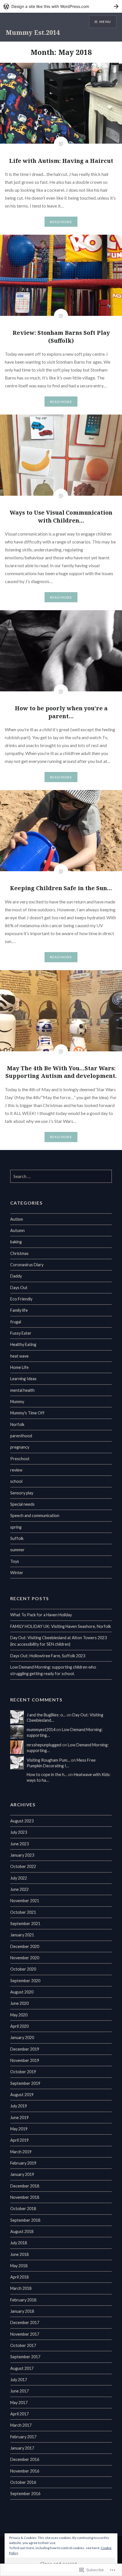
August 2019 (22, 2095)
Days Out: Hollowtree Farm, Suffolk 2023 (48, 1656)
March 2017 (21, 2425)
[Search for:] (61, 1176)
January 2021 (22, 1935)
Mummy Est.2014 (33, 32)
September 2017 (25, 2357)
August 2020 (22, 1992)
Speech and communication (35, 1515)
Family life (19, 1310)
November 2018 (25, 2197)
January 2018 (22, 2311)
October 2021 (23, 1912)
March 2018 (21, 2288)
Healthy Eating (23, 1344)
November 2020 (25, 1958)
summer (17, 1550)
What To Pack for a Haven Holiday (41, 1615)
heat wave (19, 1356)
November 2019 (25, 2060)
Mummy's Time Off (27, 1413)
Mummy (17, 1402)
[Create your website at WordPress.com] (61, 6)
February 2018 (23, 2300)
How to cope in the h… (47, 1774)
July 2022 (19, 1878)
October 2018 (23, 2209)
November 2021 (25, 1901)
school (16, 1481)
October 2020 (23, 1969)
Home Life (19, 1367)
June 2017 (19, 2391)
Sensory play (22, 1493)
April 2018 (19, 2277)
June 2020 (19, 2003)
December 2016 (25, 2459)
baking (16, 1242)
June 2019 (19, 2117)
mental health (22, 1390)
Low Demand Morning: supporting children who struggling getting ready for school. (53, 1670)
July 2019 (19, 2106)
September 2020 (25, 1981)
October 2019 (23, 2072)
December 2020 (25, 1946)
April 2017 (19, 2414)
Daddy (16, 1276)
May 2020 (19, 2015)
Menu (105, 22)
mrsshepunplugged (44, 1745)
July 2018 (19, 2243)
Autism (17, 1219)
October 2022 (23, 1866)
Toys (15, 1561)
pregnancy (20, 1447)
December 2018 (25, 2186)
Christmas (19, 1253)
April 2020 (19, 2026)
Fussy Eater (21, 1333)
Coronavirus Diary (27, 1265)
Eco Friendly (21, 1299)
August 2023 (22, 1821)
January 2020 (22, 2037)
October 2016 (23, 2482)
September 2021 (25, 1924)
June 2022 (19, 1889)
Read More (61, 222)
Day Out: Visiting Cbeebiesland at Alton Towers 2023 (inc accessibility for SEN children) (58, 1641)
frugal (16, 1322)
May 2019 (19, 2129)
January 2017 (22, 2448)
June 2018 (19, 2254)
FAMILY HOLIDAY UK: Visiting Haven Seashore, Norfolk (61, 1626)
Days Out (19, 1288)
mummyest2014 (41, 1730)
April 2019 (19, 2140)
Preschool (20, 1459)
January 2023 (22, 1855)
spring (16, 1527)
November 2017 (25, 2334)
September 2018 (25, 2220)
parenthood (21, 1436)
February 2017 (23, 2437)
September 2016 (25, 2494)
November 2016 (25, 2471)
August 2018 (22, 2231)
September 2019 (25, 2083)
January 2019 (22, 2174)
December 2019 (25, 2049)
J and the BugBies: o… (46, 1715)
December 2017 (25, 2323)
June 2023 (19, 1844)
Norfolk (17, 1424)
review (16, 1470)
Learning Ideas (23, 1379)
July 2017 (19, 2380)
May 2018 (19, 2266)
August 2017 (22, 2368)
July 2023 (19, 1832)
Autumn (17, 1230)
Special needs (22, 1504)
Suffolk (17, 1538)
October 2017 (23, 2345)
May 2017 (19, 2403)
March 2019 (21, 2152)
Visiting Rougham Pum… (48, 1760)
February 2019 (23, 2163)
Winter (17, 1573)
